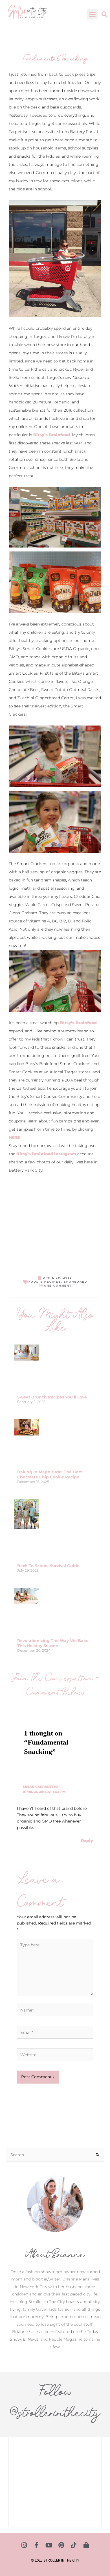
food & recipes (45, 1282)
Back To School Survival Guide (48, 1566)
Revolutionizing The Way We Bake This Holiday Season (53, 1643)
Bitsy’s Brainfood (52, 435)
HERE (14, 1137)
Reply (87, 1841)
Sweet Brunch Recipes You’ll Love (52, 1397)
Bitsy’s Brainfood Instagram (46, 1154)
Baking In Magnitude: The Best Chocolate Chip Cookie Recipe (50, 1474)
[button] (93, 14)
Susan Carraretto (40, 1787)
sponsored (75, 1282)
